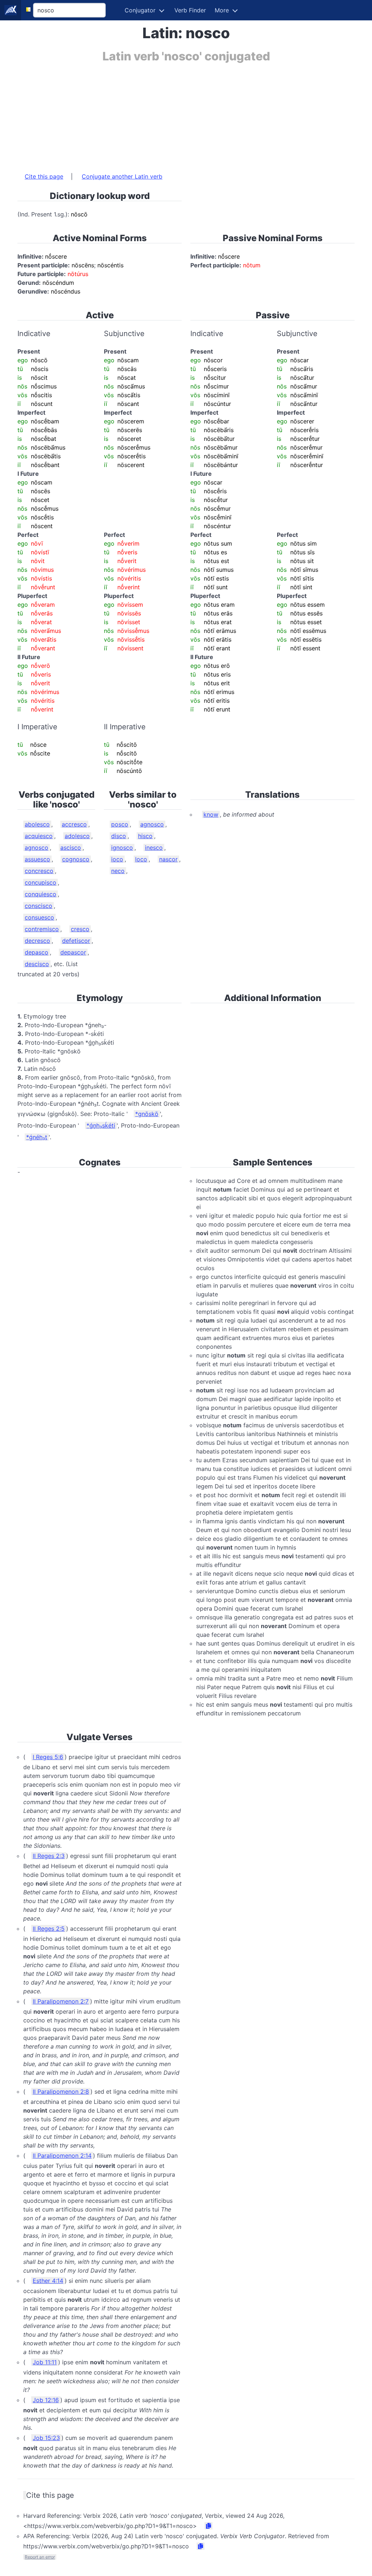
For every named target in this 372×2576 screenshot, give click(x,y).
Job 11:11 (45, 2362)
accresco (74, 824)
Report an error (40, 2557)
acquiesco (39, 836)
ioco (117, 859)
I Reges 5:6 (48, 1757)
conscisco (39, 906)
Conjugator (140, 10)
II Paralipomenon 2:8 (61, 2091)
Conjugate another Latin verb (122, 176)
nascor (168, 859)
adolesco (77, 836)
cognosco (76, 859)
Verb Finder (190, 10)
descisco (37, 964)
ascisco (71, 848)
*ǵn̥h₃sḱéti (101, 1125)
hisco (145, 836)
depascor (73, 952)
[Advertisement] (186, 114)
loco (141, 859)
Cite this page (44, 176)
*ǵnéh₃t (37, 1137)
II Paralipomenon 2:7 (61, 2001)
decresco (37, 941)
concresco (39, 871)
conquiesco (41, 894)
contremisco (42, 929)
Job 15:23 (46, 2438)
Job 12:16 (46, 2400)
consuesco (39, 917)
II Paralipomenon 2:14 (62, 2156)
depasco (37, 952)
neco (118, 871)
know (211, 814)
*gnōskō (147, 1114)
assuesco (37, 859)
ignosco (122, 848)
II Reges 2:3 (49, 1856)
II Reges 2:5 (49, 1929)
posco (120, 824)
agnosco (37, 848)
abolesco (37, 824)
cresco (80, 929)
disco (119, 836)
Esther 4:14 (48, 2281)
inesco (154, 848)
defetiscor (76, 941)
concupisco (41, 882)
